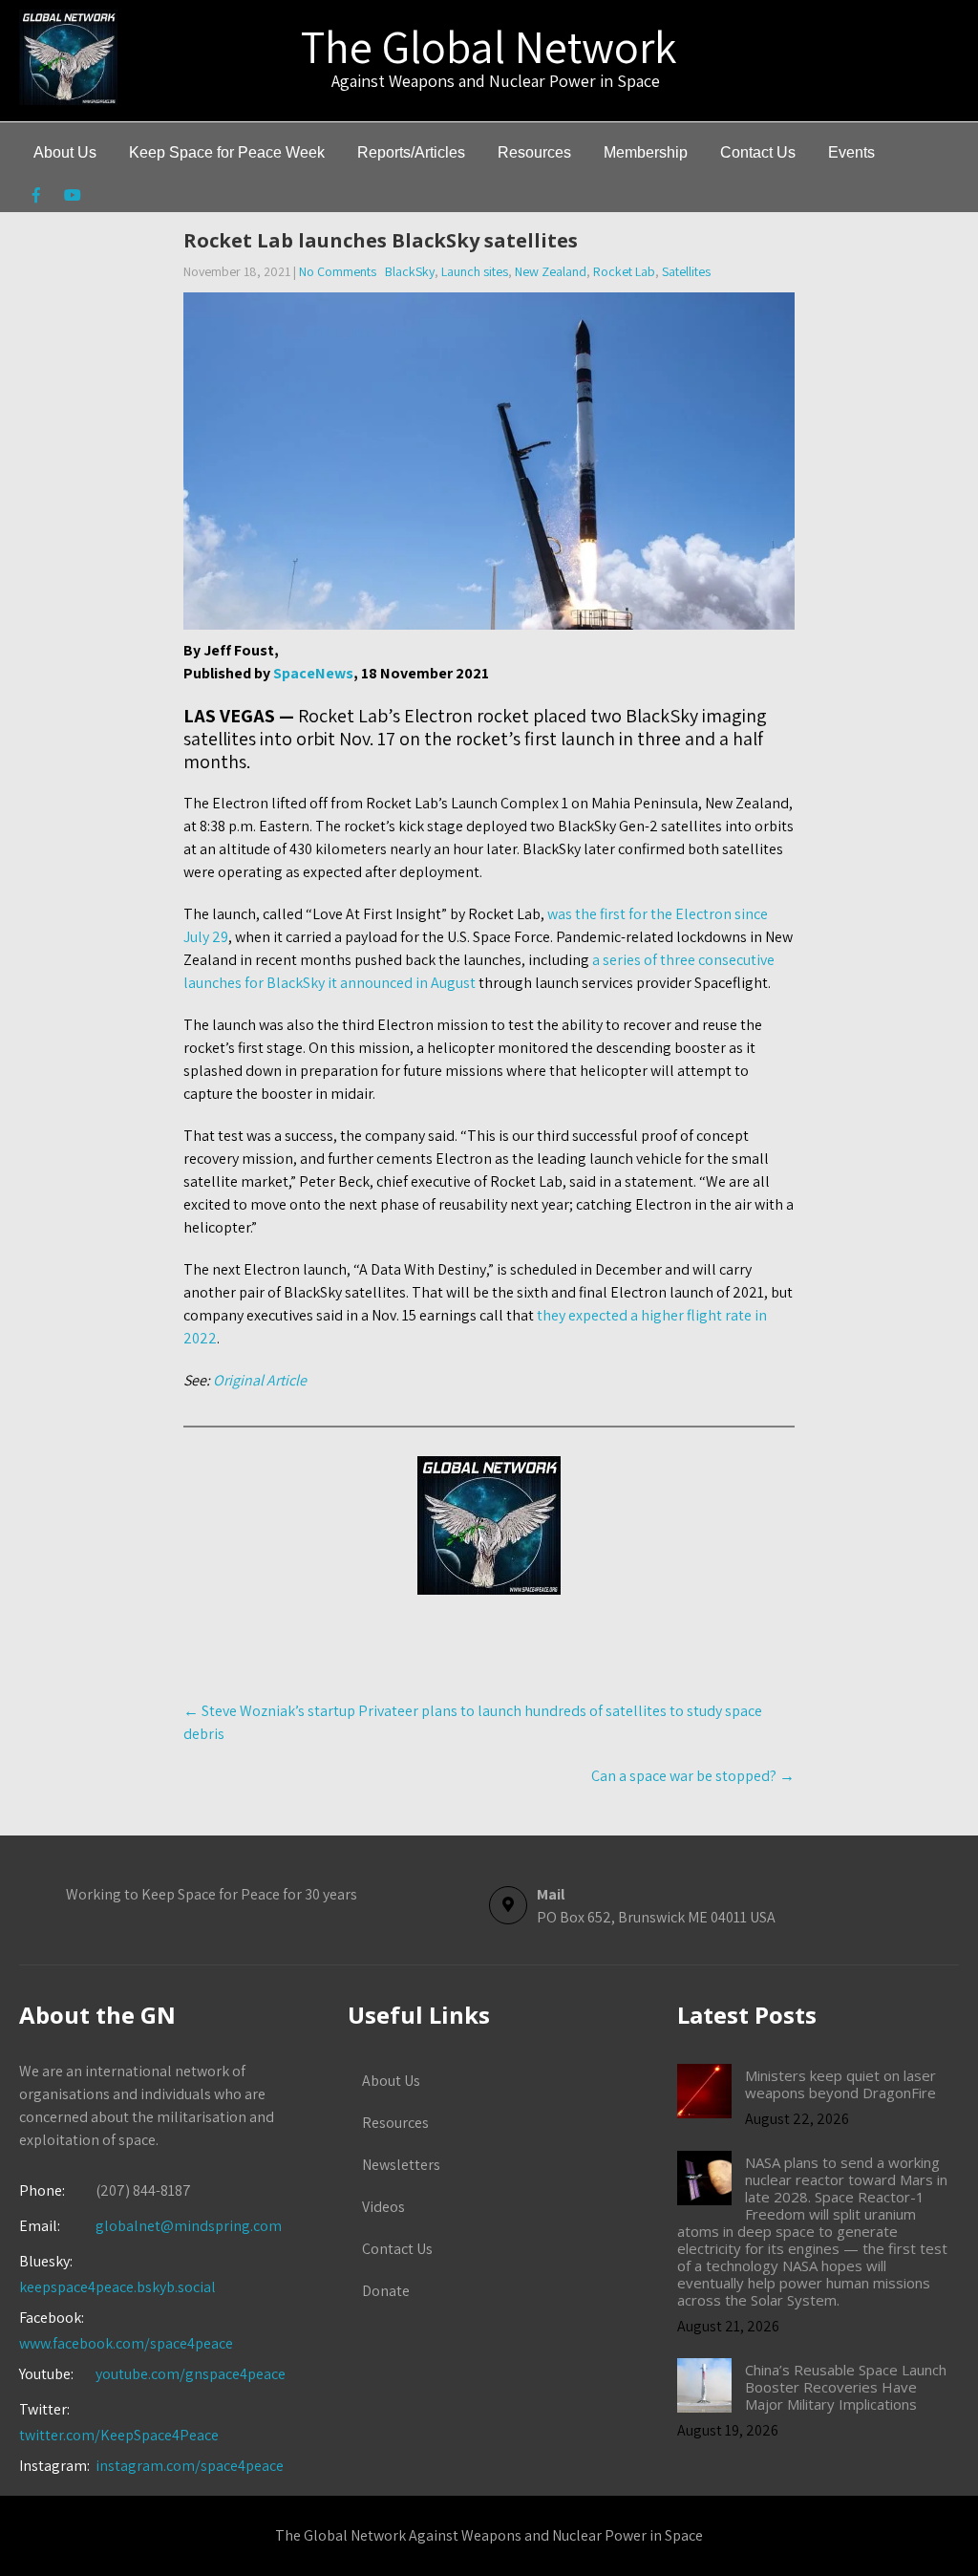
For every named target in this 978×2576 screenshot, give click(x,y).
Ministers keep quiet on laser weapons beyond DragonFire (840, 2084)
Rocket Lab (624, 271)
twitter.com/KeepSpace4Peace (119, 2435)
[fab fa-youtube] (72, 198)
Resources (534, 152)
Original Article (260, 1380)
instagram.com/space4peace (190, 2466)
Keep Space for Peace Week (227, 152)
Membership (646, 152)
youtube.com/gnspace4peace (191, 2374)
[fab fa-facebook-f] (36, 198)
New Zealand (551, 271)
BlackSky (410, 271)
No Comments (338, 271)
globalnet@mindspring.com (150, 2226)
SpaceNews (313, 673)
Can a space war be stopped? (693, 1776)
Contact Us (758, 152)
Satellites (686, 271)
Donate (386, 2291)
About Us (65, 152)
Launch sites (475, 271)
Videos (383, 2207)
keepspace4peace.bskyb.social (117, 2287)
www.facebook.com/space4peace (126, 2343)
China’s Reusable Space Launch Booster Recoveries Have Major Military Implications (846, 2387)
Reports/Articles (411, 152)
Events (851, 152)
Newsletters (401, 2165)
